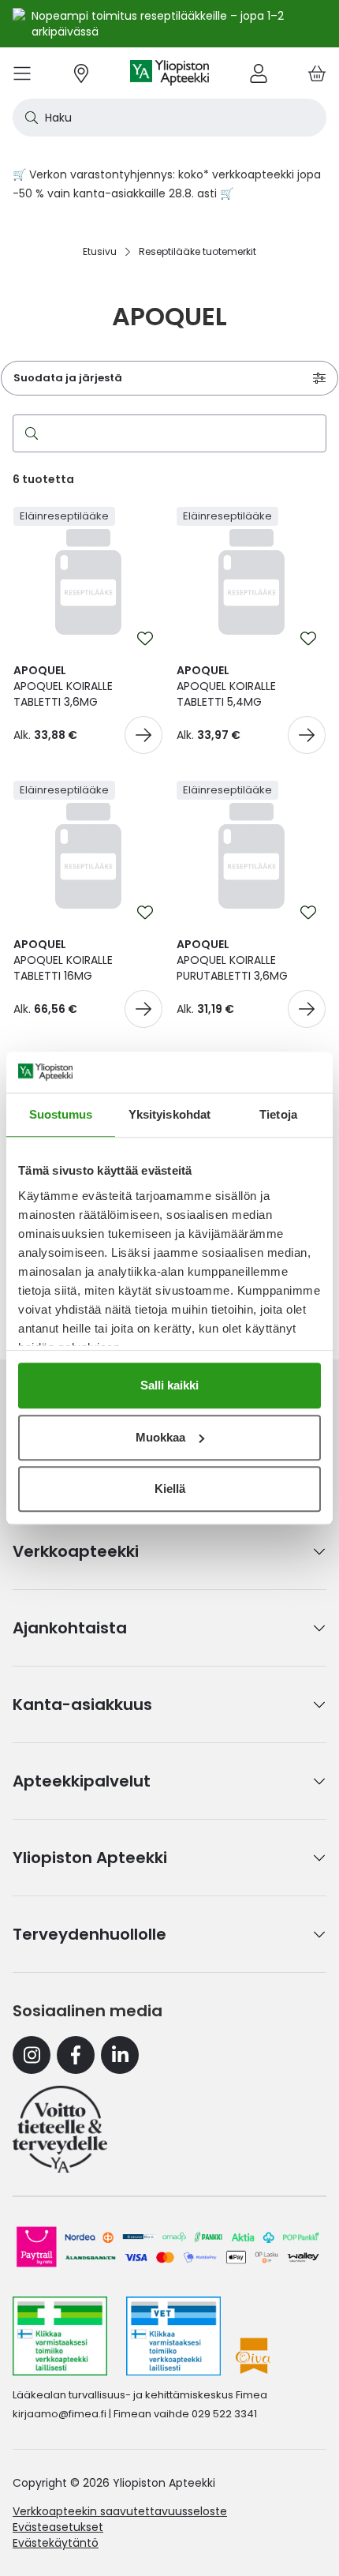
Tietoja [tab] (278, 1114)
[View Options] (143, 735)
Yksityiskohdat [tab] (169, 1114)
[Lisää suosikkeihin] (145, 639)
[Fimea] (60, 2336)
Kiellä (170, 1489)
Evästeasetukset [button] (58, 2527)
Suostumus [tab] (61, 1114)
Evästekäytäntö (56, 2543)
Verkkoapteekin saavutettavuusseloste (120, 2511)
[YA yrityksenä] (60, 2129)
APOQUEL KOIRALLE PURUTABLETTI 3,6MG (232, 960)
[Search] (28, 433)
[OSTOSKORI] (317, 73)
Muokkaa (160, 1437)
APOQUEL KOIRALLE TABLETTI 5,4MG (226, 686)
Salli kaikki (169, 1385)
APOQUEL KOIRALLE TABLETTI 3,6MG (63, 686)
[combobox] (169, 118)
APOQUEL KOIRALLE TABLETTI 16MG (63, 960)
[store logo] (169, 73)
